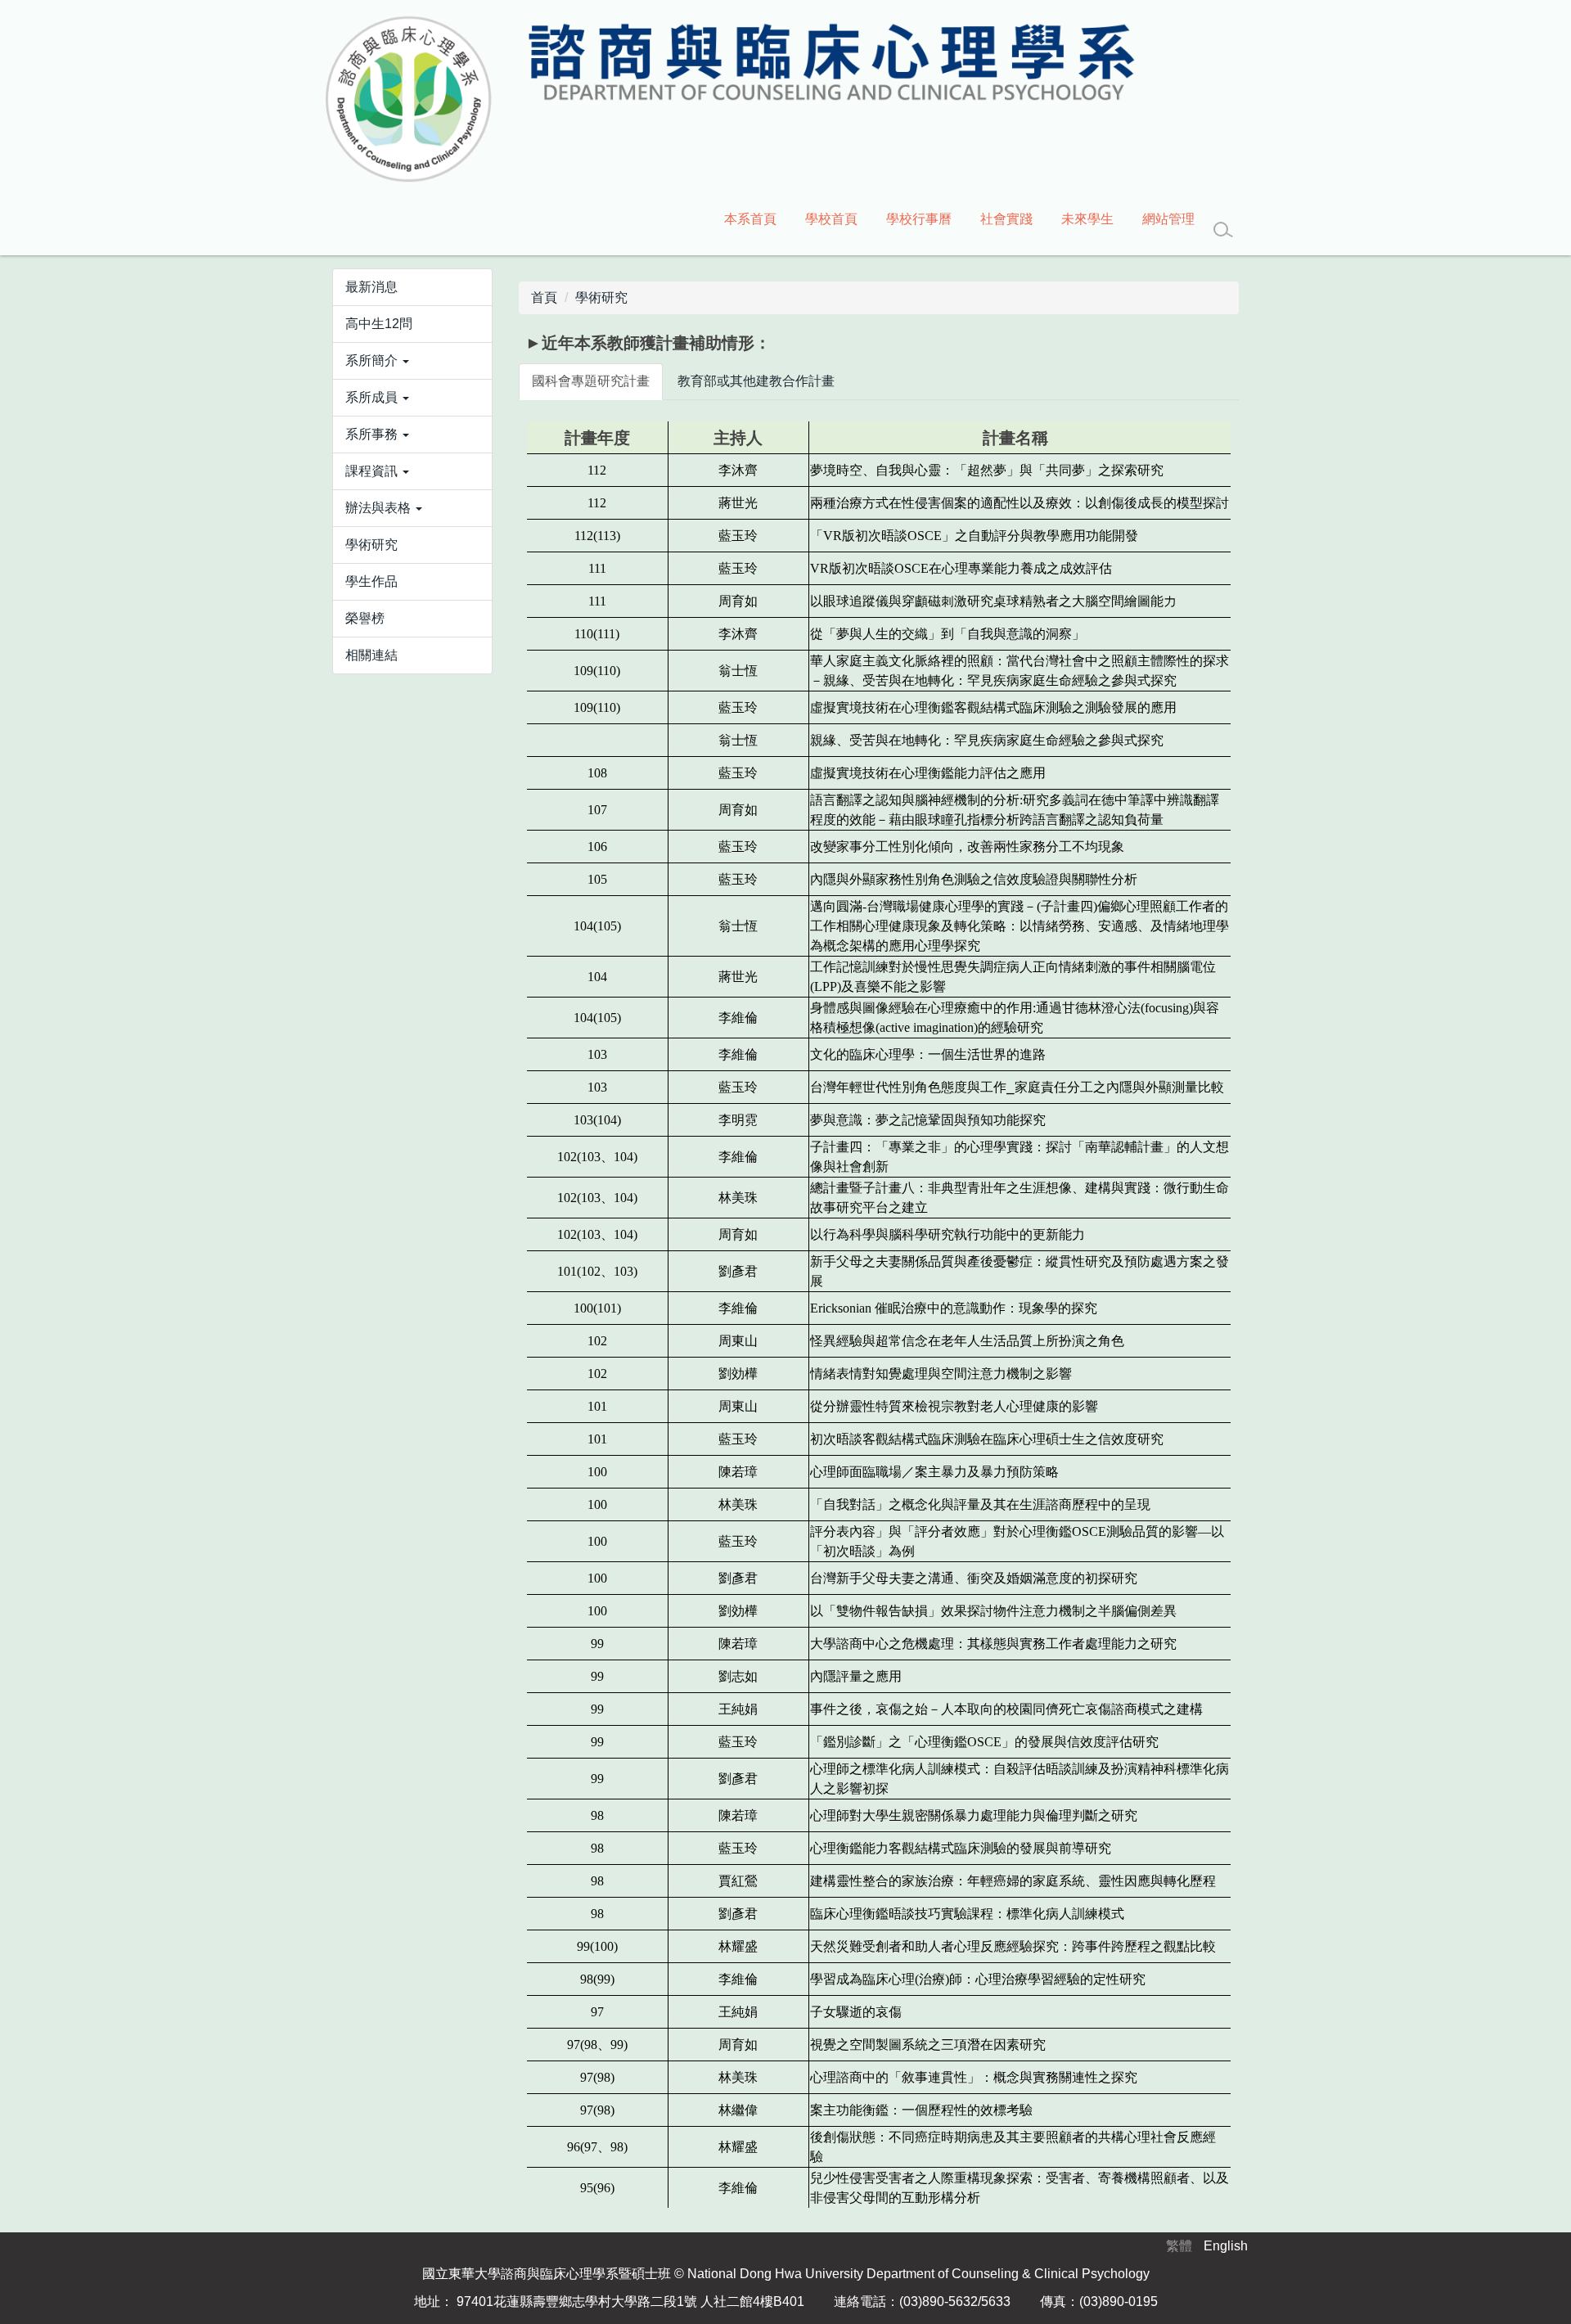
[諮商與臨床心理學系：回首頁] (728, 100)
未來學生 (1087, 219)
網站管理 (1168, 219)
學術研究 (601, 297)
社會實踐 (1006, 219)
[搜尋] (1223, 230)
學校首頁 (831, 219)
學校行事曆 (919, 219)
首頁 (544, 297)
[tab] (591, 382)
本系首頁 (750, 219)
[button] (412, 361)
